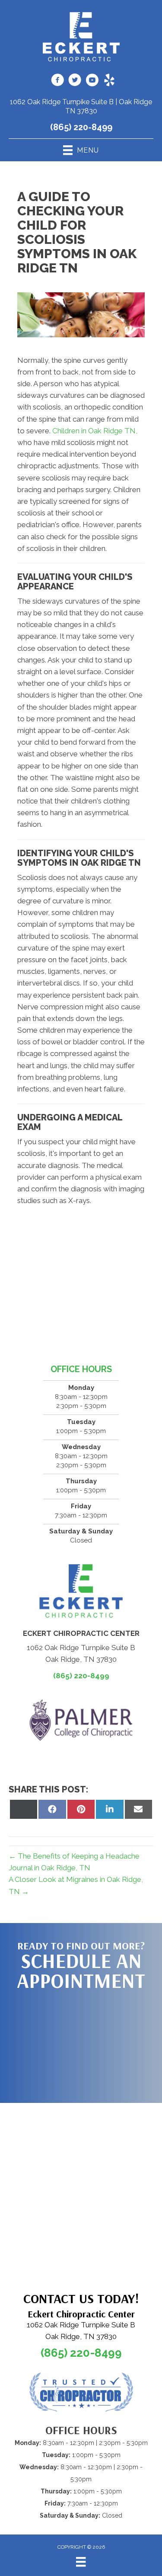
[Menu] (81, 2562)
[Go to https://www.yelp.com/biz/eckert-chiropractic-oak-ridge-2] (109, 81)
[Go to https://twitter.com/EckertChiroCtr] (75, 81)
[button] (81, 2042)
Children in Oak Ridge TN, (95, 431)
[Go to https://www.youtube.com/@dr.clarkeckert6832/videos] (92, 81)
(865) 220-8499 (81, 127)
